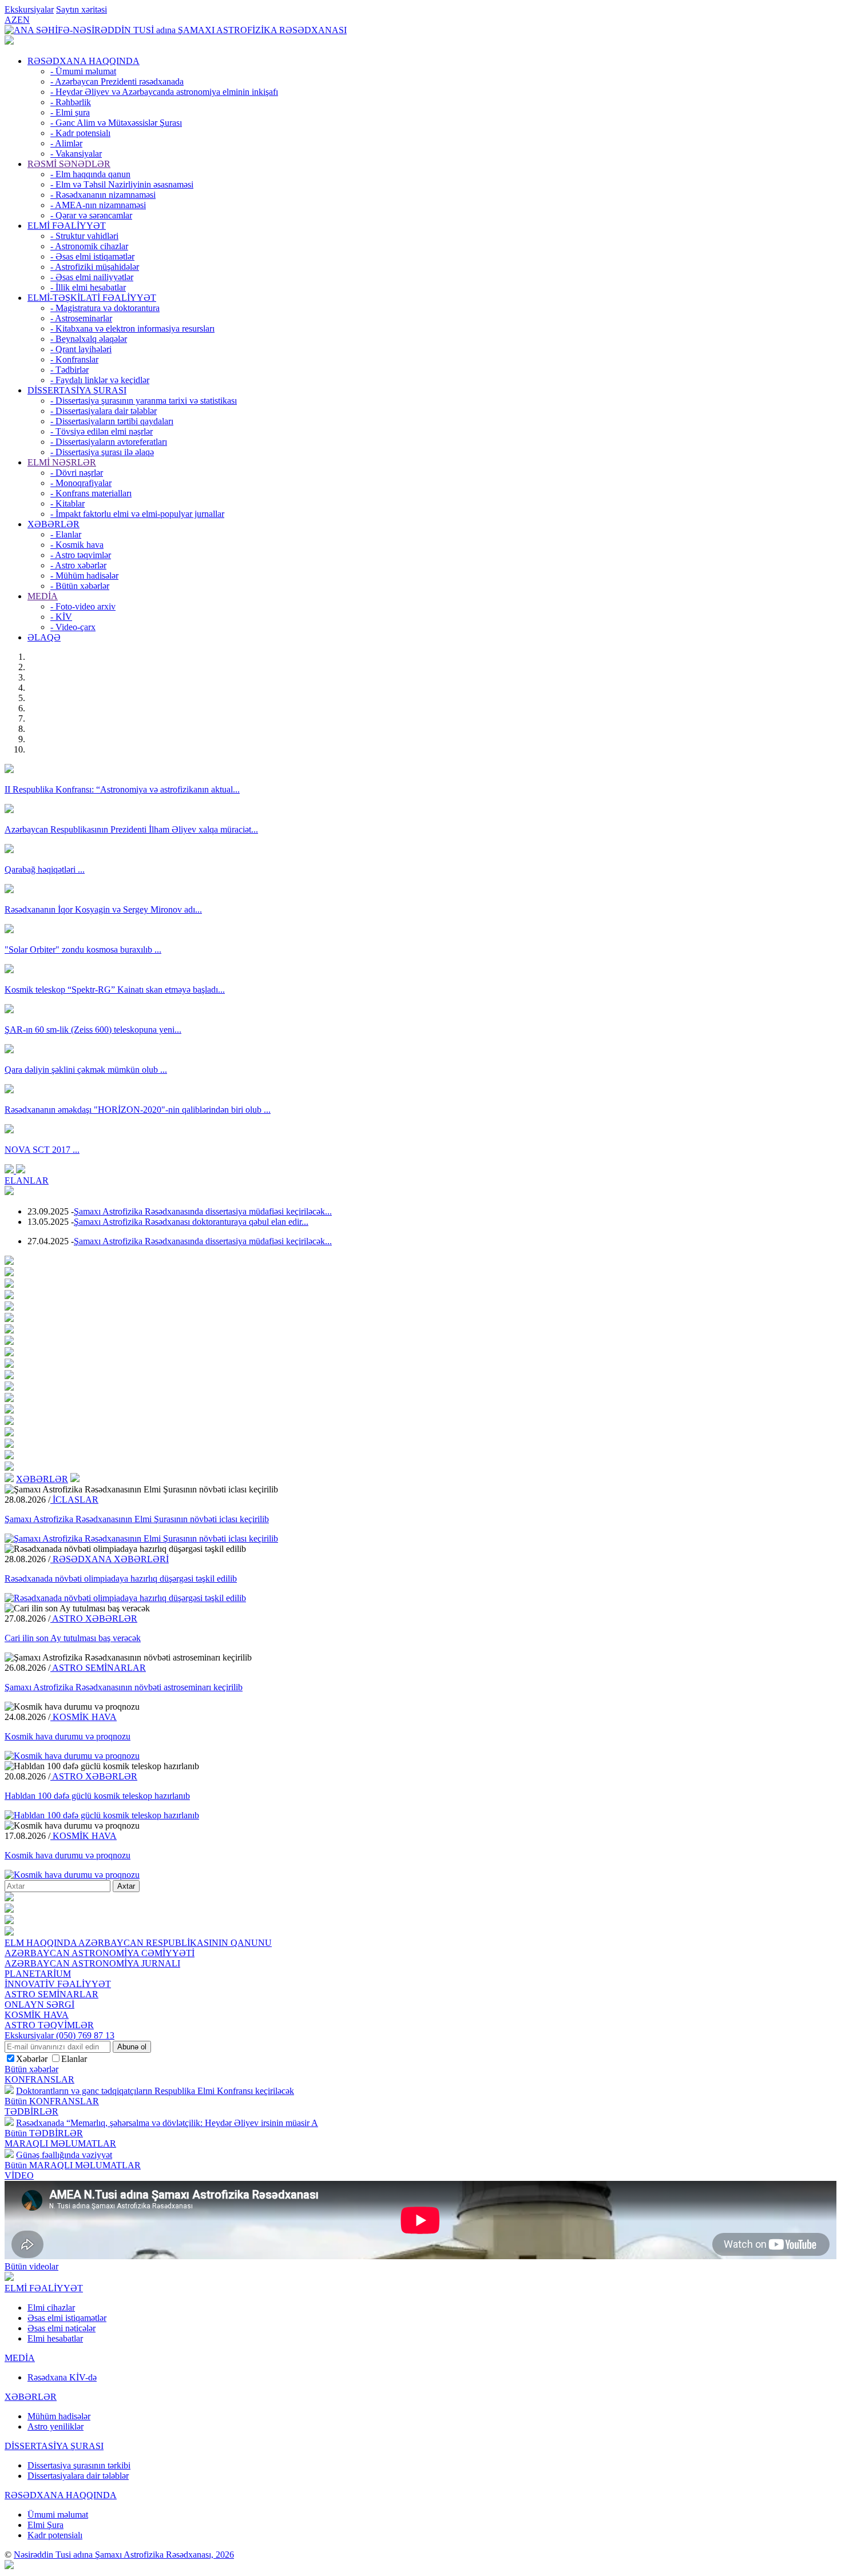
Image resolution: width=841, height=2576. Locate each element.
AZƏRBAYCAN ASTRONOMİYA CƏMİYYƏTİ (100, 1953)
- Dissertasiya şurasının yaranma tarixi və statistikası (144, 401)
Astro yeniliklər (55, 2426)
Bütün (52, 2101)
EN (23, 20)
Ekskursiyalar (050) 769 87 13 (59, 2035)
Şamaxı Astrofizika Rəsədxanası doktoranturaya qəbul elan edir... (191, 1222)
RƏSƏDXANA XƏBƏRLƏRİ (110, 1559)
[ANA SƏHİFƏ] (9, 41)
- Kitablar (68, 503)
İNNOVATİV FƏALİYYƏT (58, 1984)
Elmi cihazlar (51, 2308)
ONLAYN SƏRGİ (39, 2004)
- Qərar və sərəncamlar (91, 215)
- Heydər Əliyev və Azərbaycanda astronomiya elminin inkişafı (164, 92)
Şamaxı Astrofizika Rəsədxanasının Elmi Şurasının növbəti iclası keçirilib (137, 1519)
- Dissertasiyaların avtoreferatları (109, 442)
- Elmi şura (70, 112)
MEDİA (43, 596)
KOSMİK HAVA (84, 1717)
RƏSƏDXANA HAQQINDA (84, 61)
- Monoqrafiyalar (81, 483)
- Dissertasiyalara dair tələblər (104, 411)
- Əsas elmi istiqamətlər (92, 256)
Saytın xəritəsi (82, 9)
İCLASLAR (74, 1500)
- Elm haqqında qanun (90, 174)
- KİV (61, 617)
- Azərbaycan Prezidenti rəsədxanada (117, 81)
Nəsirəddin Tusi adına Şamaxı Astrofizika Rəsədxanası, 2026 (124, 2555)
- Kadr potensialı (80, 133)
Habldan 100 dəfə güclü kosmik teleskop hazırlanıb (97, 1796)
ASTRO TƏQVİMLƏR (49, 2025)
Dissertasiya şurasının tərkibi (79, 2465)
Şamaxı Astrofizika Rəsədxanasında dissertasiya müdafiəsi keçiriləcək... (203, 1211)
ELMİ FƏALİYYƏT (67, 226)
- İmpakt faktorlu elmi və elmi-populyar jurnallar (137, 514)
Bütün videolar (31, 2266)
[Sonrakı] (21, 1170)
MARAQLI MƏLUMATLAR (60, 2143)
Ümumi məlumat (58, 2515)
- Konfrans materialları (91, 493)
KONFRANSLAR (39, 2079)
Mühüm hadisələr (59, 2416)
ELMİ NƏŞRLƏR (62, 462)
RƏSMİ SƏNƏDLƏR (69, 164)
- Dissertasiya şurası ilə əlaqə (102, 452)
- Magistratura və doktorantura (105, 308)
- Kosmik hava (77, 545)
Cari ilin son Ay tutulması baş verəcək (73, 1638)
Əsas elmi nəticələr (62, 2328)
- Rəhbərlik (71, 102)
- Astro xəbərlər (78, 565)
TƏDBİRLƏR (31, 2111)
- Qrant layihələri (81, 349)
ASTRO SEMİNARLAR (98, 1668)
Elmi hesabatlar (55, 2338)
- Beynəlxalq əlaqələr (89, 339)
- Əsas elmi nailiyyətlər (92, 277)
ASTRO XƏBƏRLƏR (94, 1619)
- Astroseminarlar (81, 318)
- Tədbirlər (70, 370)
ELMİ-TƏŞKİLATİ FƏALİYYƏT (92, 298)
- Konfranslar (74, 359)
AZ (11, 20)
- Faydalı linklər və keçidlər (100, 380)
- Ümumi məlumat (83, 71)
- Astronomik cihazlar (89, 246)
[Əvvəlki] (10, 1170)
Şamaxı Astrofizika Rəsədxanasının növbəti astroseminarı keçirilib (124, 1687)
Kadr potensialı (55, 2535)
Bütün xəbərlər (31, 2069)
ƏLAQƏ (44, 637)
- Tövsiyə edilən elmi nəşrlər (102, 431)
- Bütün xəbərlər (80, 586)
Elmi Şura (45, 2525)
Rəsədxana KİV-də (62, 2377)
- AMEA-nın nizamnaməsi (98, 205)
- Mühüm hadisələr (84, 576)
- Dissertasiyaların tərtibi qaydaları (112, 421)
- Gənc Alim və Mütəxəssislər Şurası (116, 123)
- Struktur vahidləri (84, 236)
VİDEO (19, 2175)
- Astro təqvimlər (81, 555)
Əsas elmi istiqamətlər (67, 2318)
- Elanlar (66, 534)
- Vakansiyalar (76, 154)
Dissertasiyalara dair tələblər (78, 2476)
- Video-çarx (73, 627)
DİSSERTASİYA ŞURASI (77, 390)
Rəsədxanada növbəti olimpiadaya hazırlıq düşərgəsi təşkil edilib (121, 1578)
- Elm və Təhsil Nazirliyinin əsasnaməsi (122, 184)
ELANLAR (27, 1180)
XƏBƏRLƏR (53, 524)
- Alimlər (66, 143)
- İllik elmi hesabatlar (88, 287)
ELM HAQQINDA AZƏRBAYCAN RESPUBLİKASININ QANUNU (138, 1943)
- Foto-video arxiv (83, 606)
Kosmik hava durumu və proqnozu (68, 1736)
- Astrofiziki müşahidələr (95, 267)
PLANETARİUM (38, 1974)
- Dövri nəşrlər (77, 473)
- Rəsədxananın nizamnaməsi (103, 195)
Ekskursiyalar (29, 9)
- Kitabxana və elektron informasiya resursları (132, 329)
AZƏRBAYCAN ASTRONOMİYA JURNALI (92, 1963)
